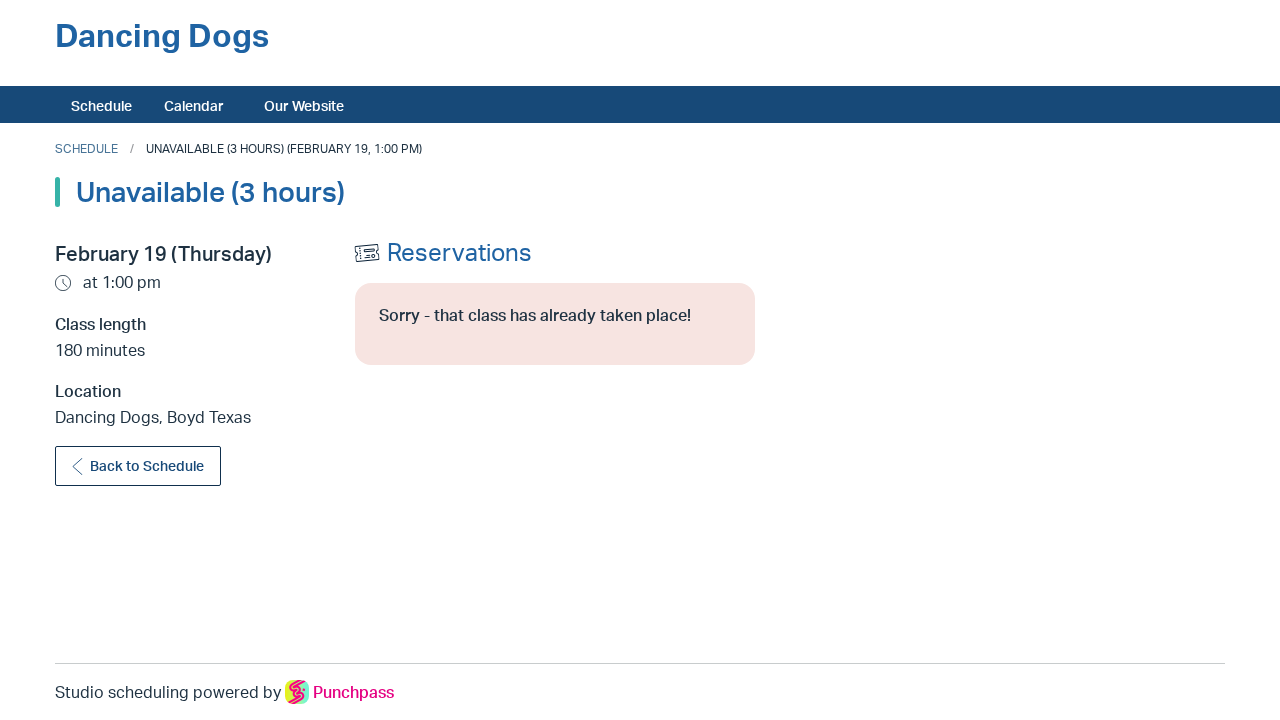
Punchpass (353, 692)
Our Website (304, 105)
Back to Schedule (147, 465)
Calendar (194, 105)
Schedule (101, 105)
